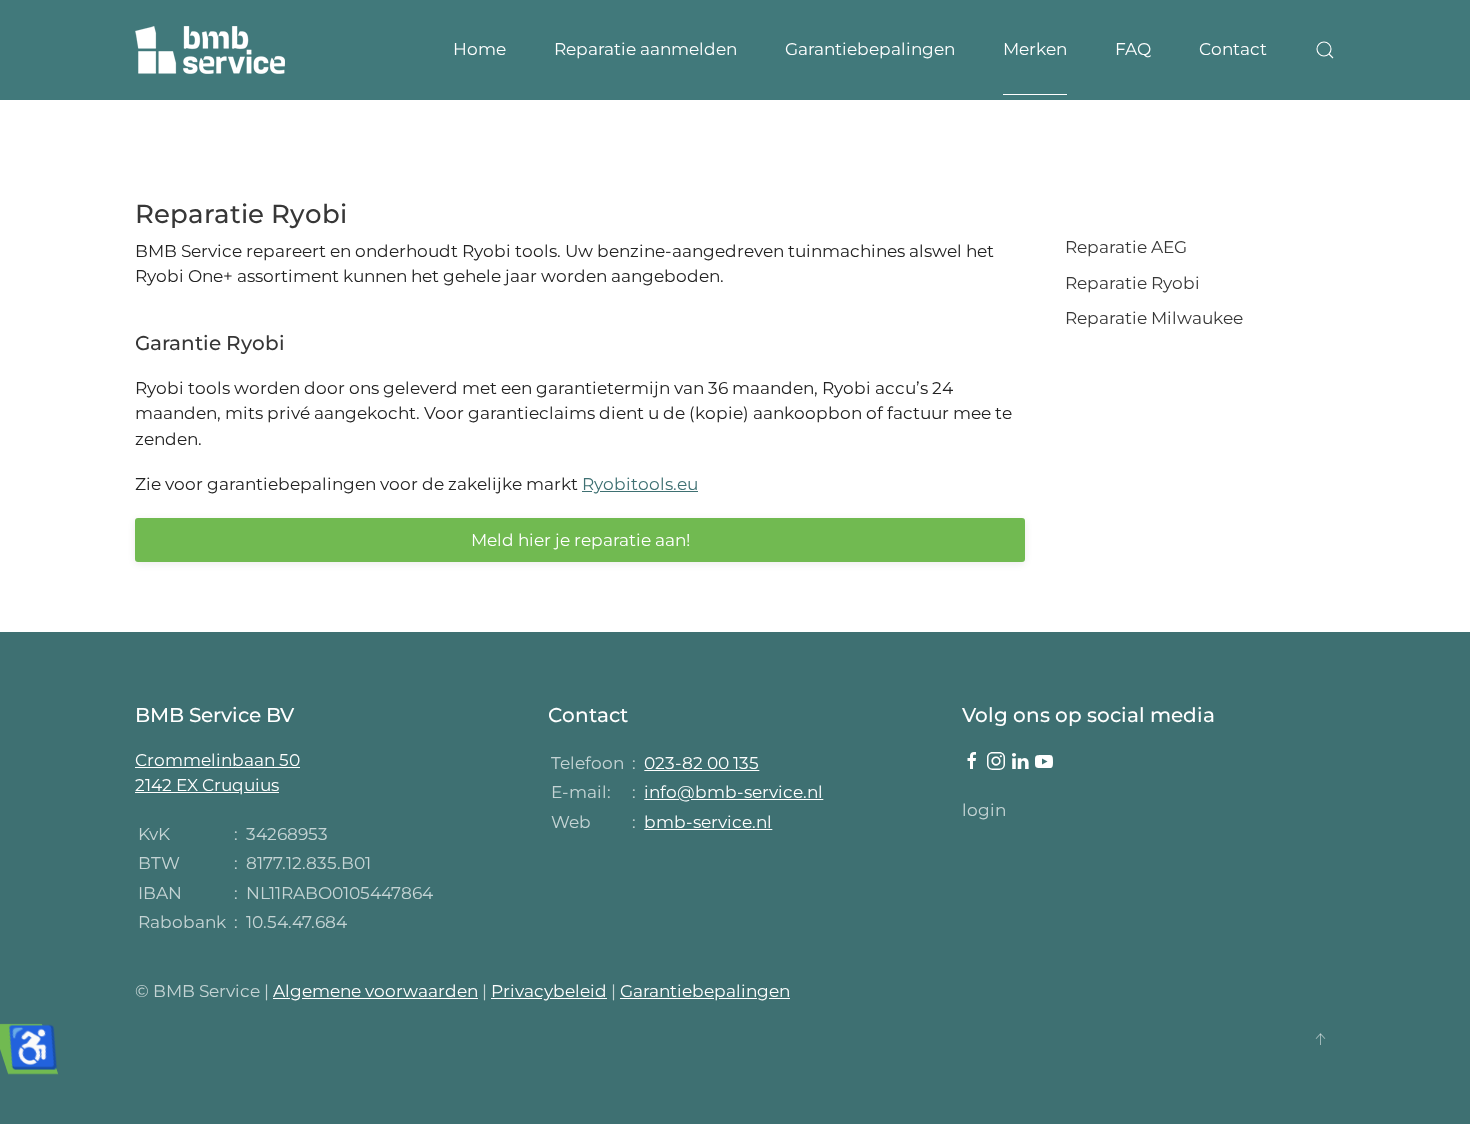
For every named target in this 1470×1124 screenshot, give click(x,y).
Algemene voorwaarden (375, 991)
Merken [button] (1035, 49)
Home (479, 49)
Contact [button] (1233, 49)
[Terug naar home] (210, 50)
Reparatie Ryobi (1132, 283)
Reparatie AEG (1126, 247)
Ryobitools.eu (640, 484)
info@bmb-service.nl (733, 792)
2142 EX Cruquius (207, 785)
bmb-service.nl (708, 822)
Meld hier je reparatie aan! (580, 540)
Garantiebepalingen (870, 49)
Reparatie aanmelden (645, 49)
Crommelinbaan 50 (217, 760)
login (984, 810)
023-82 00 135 (701, 763)
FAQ (1133, 49)
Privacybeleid (549, 991)
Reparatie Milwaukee (1154, 318)
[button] (1325, 50)
